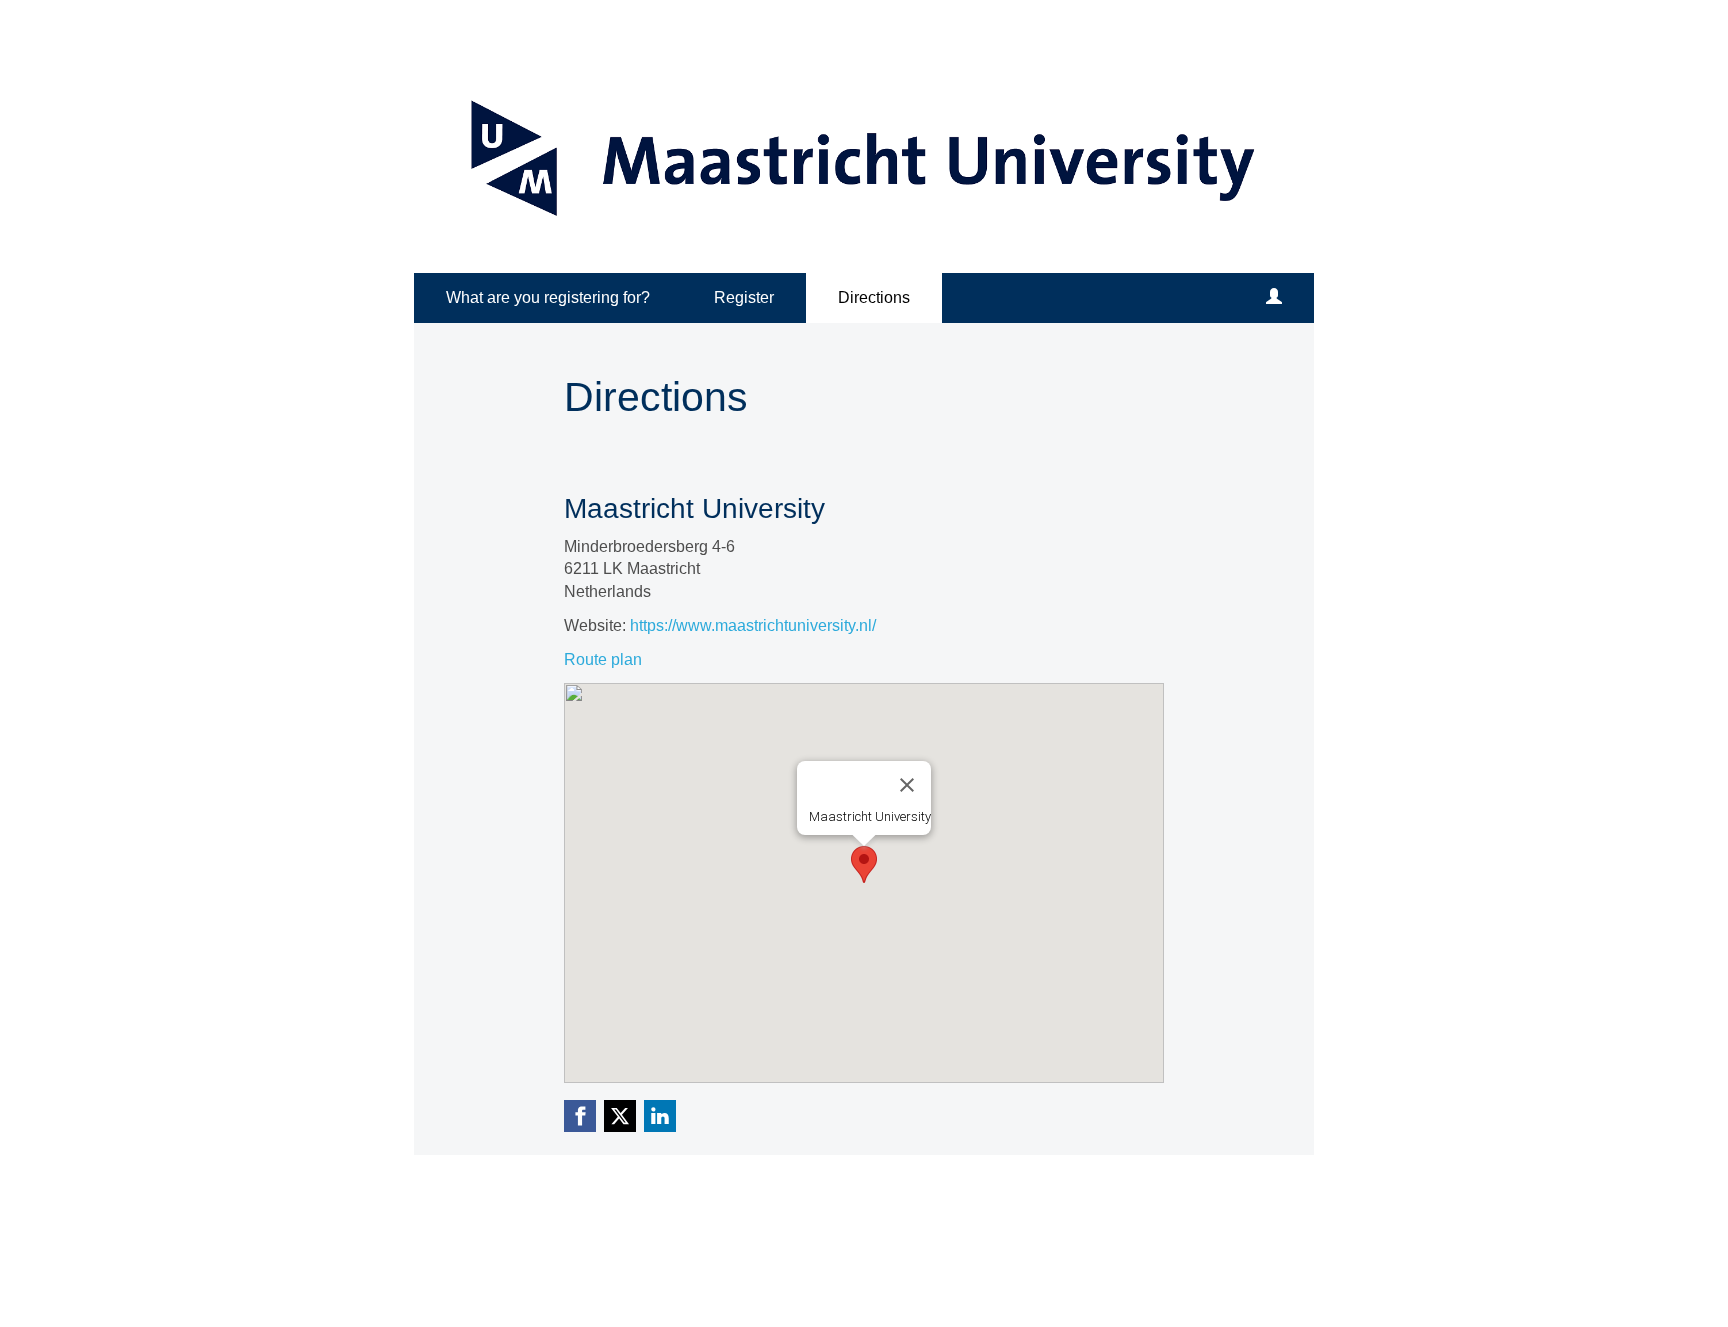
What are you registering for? (548, 297)
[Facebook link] (580, 1116)
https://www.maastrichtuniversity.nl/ (753, 625)
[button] (864, 864)
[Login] (1274, 298)
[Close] (907, 785)
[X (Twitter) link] (620, 1116)
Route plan (603, 659)
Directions (874, 297)
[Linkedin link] (660, 1116)
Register (744, 297)
